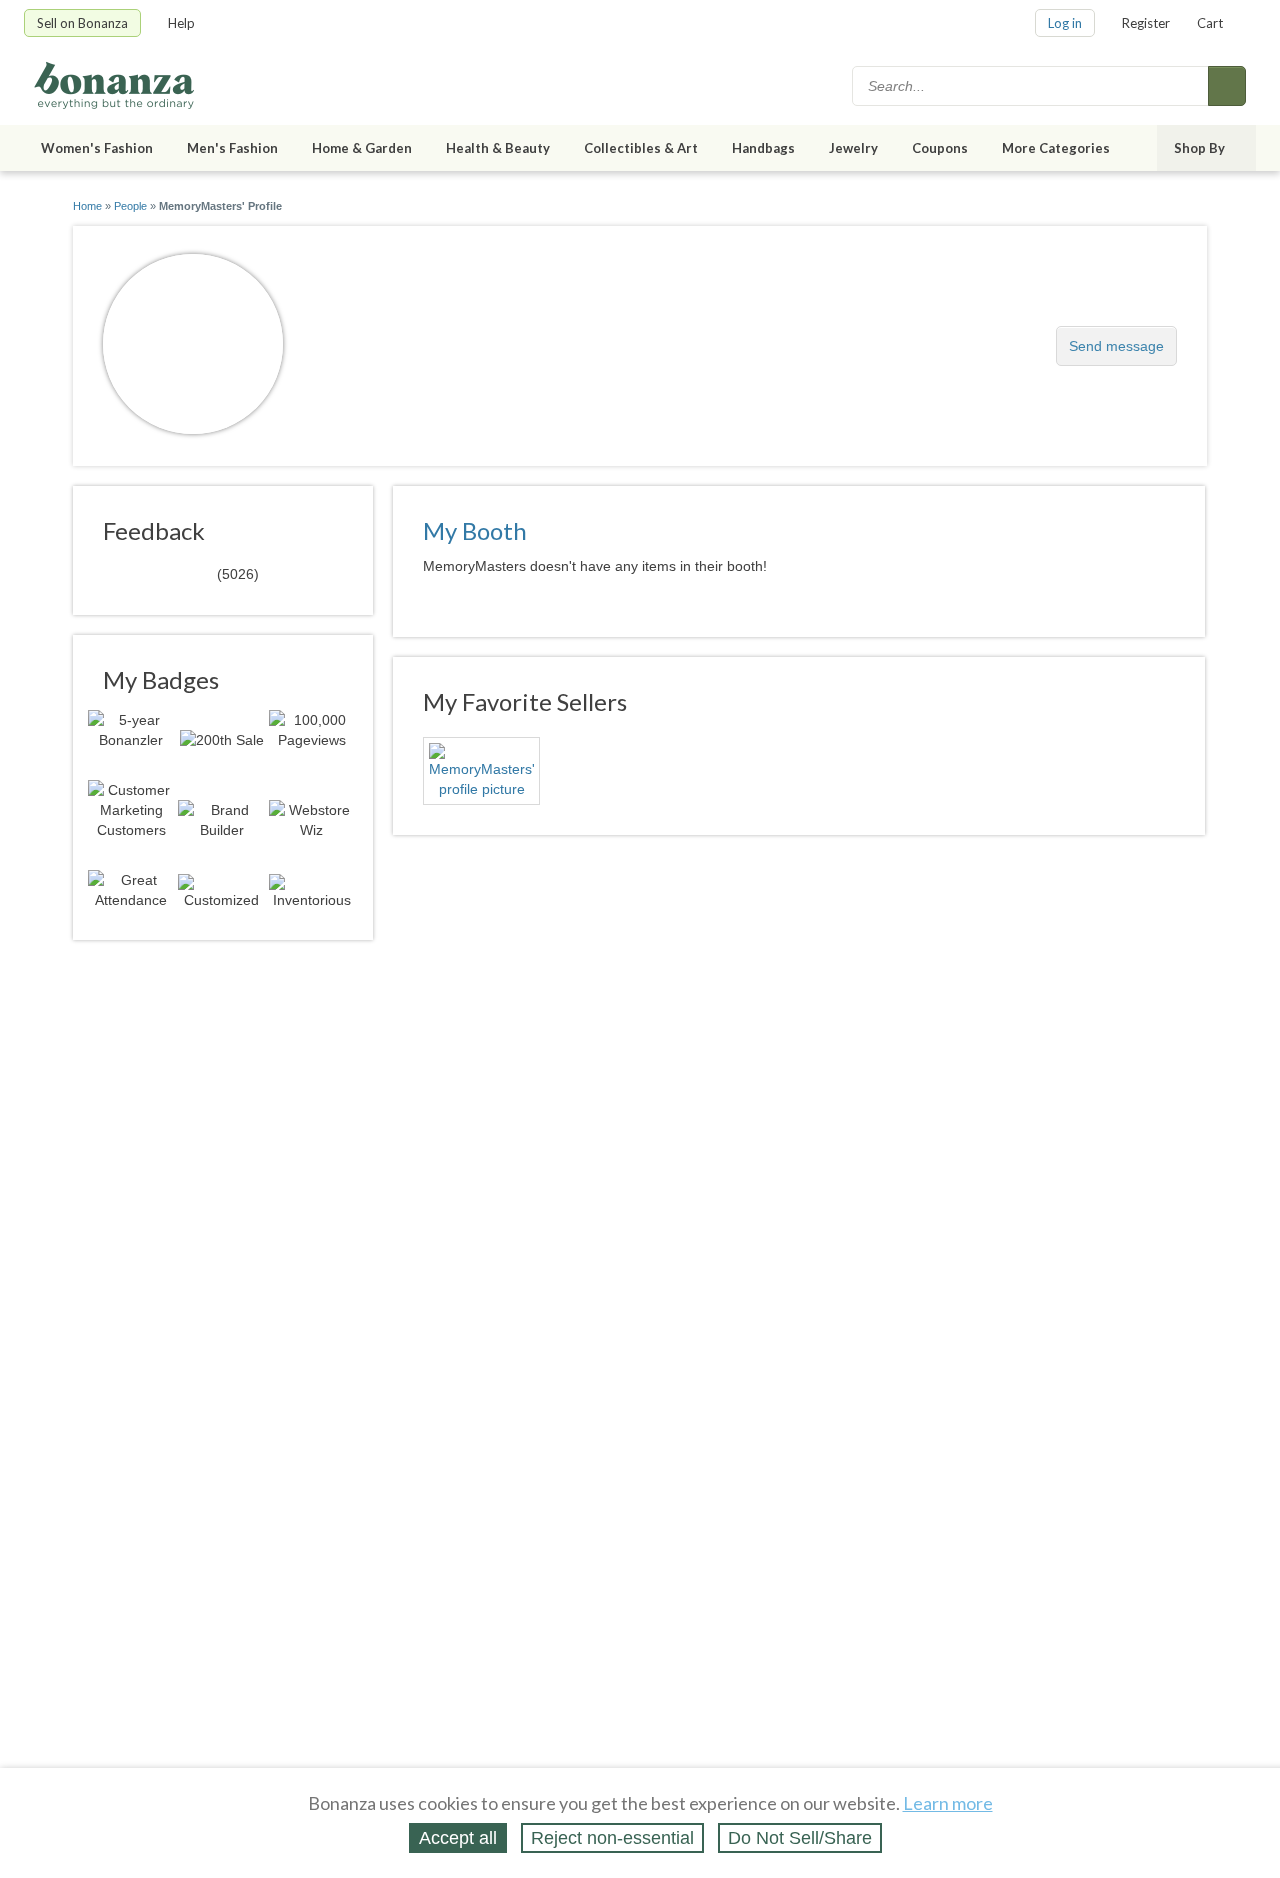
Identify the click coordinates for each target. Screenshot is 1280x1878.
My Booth (475, 530)
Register (1146, 23)
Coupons (940, 148)
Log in (1065, 23)
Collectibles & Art (641, 148)
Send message (1116, 346)
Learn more (948, 1803)
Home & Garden (362, 148)
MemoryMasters (398, 335)
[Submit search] (1227, 86)
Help (181, 23)
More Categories (1056, 148)
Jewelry (853, 148)
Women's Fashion (97, 148)
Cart (1210, 23)
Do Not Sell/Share (800, 1838)
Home (87, 206)
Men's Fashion (232, 148)
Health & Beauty (498, 148)
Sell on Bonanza (82, 23)
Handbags (763, 148)
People (130, 206)
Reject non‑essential (612, 1838)
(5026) (181, 573)
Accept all (458, 1838)
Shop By (1199, 148)
